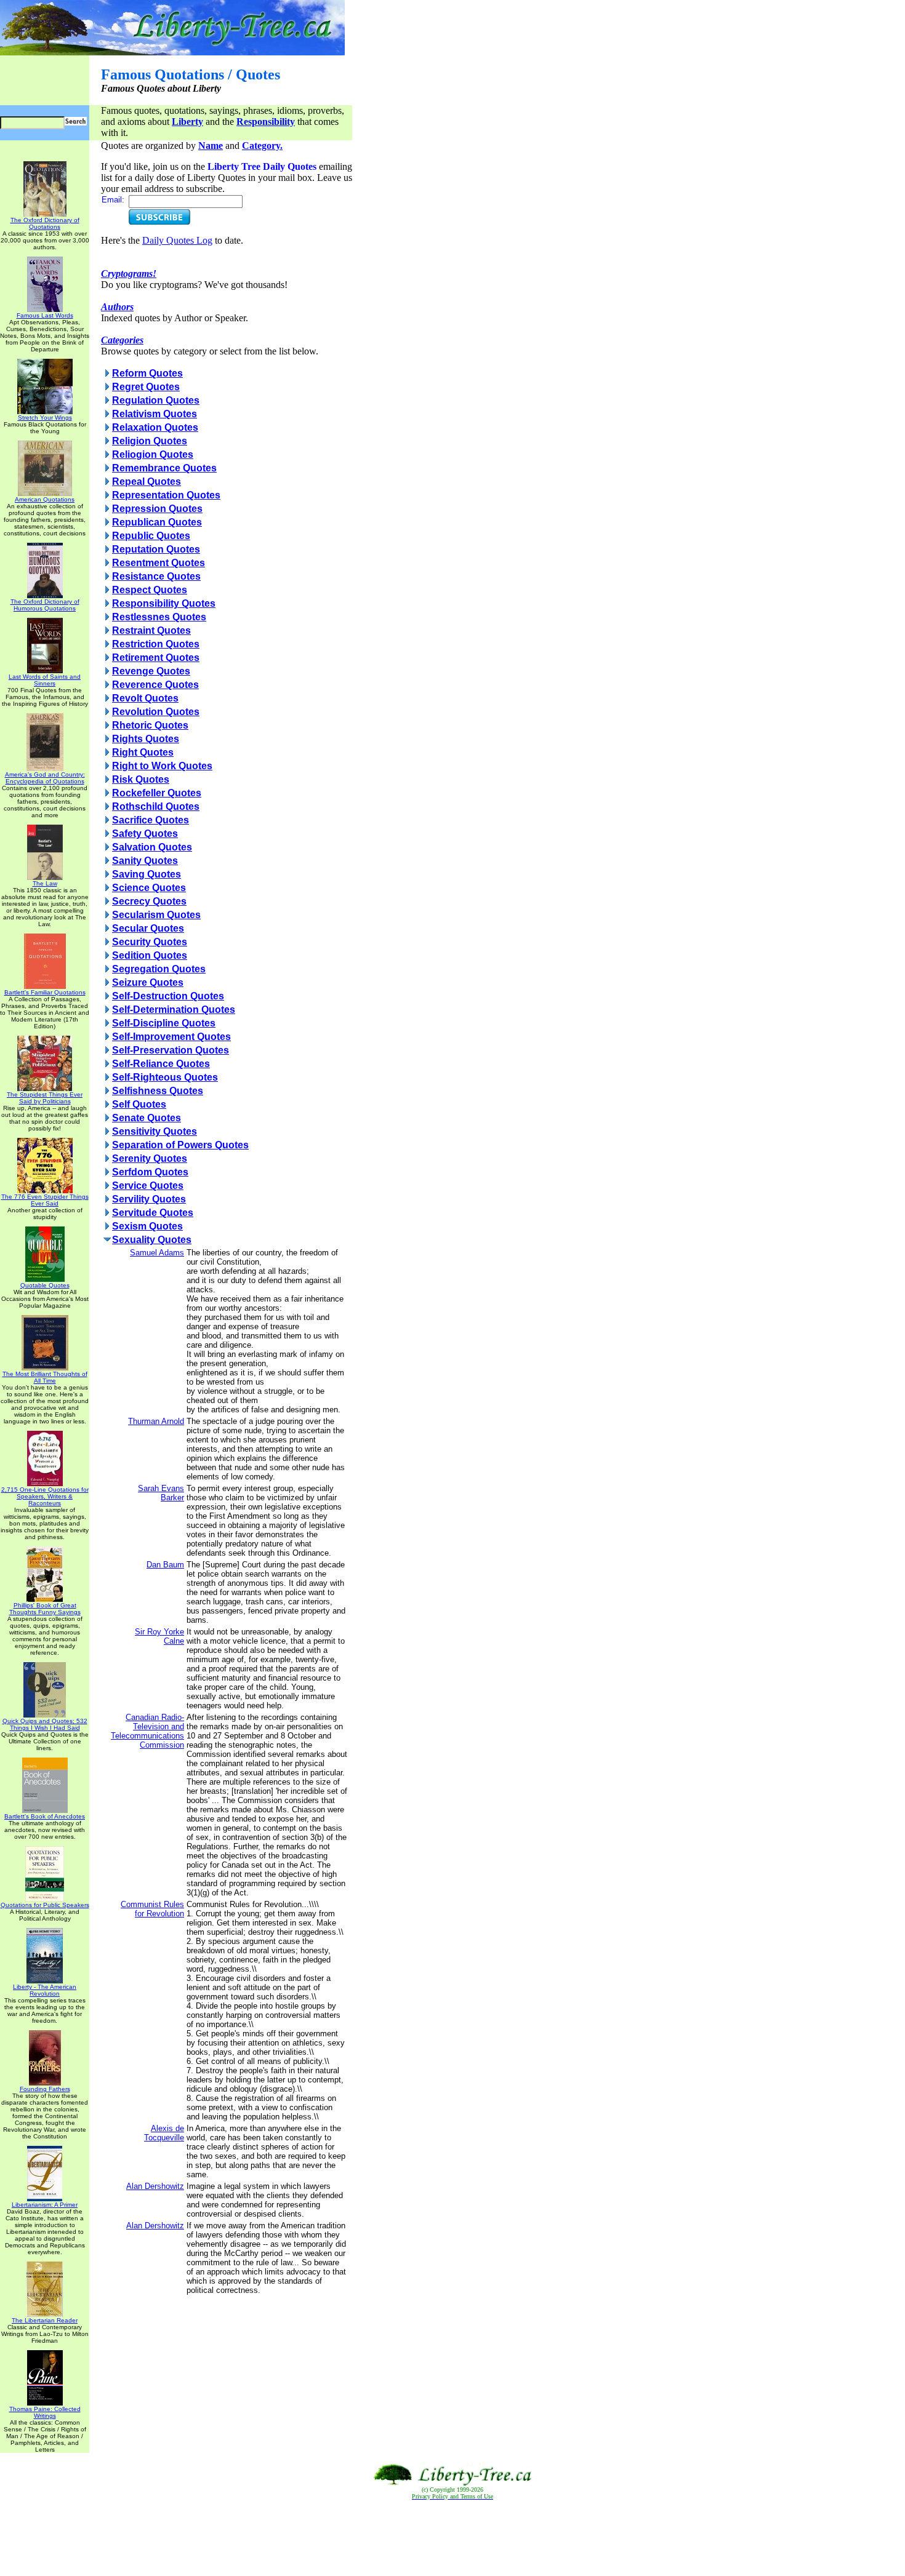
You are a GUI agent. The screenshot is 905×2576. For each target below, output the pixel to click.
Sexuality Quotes (152, 1240)
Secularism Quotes (156, 915)
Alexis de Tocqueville (164, 2133)
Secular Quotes (148, 928)
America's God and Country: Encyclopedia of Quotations (45, 778)
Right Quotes (143, 752)
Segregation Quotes (159, 969)
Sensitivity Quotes (155, 1131)
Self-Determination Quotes (174, 1010)
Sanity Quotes (145, 861)
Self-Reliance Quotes (161, 1064)
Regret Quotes (146, 387)
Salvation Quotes (152, 847)
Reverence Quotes (155, 685)
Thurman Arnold (156, 1421)
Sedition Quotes (150, 955)
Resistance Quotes (156, 576)
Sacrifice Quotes (151, 820)
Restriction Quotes (156, 644)
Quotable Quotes (45, 1285)
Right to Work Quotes (162, 766)
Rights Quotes (146, 739)
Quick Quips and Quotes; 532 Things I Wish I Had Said (45, 1724)
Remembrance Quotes (164, 468)
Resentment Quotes (159, 563)
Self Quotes (139, 1104)
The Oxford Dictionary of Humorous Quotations (45, 605)
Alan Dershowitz (155, 2186)
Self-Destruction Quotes (168, 996)
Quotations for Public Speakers (45, 1905)
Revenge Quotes (151, 671)
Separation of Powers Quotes (180, 1145)
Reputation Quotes (156, 549)
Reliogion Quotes (153, 454)
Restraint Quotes (151, 630)
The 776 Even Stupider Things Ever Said (45, 1200)
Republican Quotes (157, 522)
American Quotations (45, 499)
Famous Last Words (45, 315)
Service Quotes (148, 1186)
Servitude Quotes (153, 1213)
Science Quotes (149, 888)
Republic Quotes (151, 536)
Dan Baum (165, 1565)
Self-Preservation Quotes (171, 1050)
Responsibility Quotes (164, 603)
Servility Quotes (149, 1199)
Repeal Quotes (147, 482)
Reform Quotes (147, 373)
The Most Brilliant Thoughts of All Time (45, 1377)
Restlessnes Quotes (159, 617)
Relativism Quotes (155, 414)
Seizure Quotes (148, 982)
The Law (45, 883)
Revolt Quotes (145, 698)
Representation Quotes (166, 495)
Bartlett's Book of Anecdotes (45, 1816)
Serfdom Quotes (150, 1172)
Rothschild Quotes (156, 806)
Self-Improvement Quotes (171, 1037)
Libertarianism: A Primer (45, 2205)
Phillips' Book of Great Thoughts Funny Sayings (45, 1609)
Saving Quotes (147, 874)
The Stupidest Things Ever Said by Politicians (45, 1098)
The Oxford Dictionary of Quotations (45, 223)
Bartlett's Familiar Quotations (45, 992)
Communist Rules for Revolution (152, 1909)
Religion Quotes (150, 441)
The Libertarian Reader (45, 2320)
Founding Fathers (45, 2089)
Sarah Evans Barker (161, 1493)
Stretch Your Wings (45, 418)
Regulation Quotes (156, 400)
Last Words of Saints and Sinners (45, 680)
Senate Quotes (147, 1118)
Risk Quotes (141, 779)
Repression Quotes (157, 509)
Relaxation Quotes (155, 427)
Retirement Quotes (156, 658)
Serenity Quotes (150, 1158)
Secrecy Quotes (149, 901)
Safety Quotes (145, 834)
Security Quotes (150, 942)
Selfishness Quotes (158, 1091)
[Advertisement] (452, 2538)
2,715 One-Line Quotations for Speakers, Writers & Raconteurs (45, 1496)
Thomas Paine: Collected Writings (45, 2412)
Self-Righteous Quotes (165, 1077)
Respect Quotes (150, 590)
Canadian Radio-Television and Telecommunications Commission (147, 1731)
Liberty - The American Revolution (45, 1990)
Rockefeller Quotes (157, 793)
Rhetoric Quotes (150, 725)
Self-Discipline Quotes (164, 1023)
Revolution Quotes (156, 712)
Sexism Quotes (147, 1226)
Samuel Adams (157, 1253)
